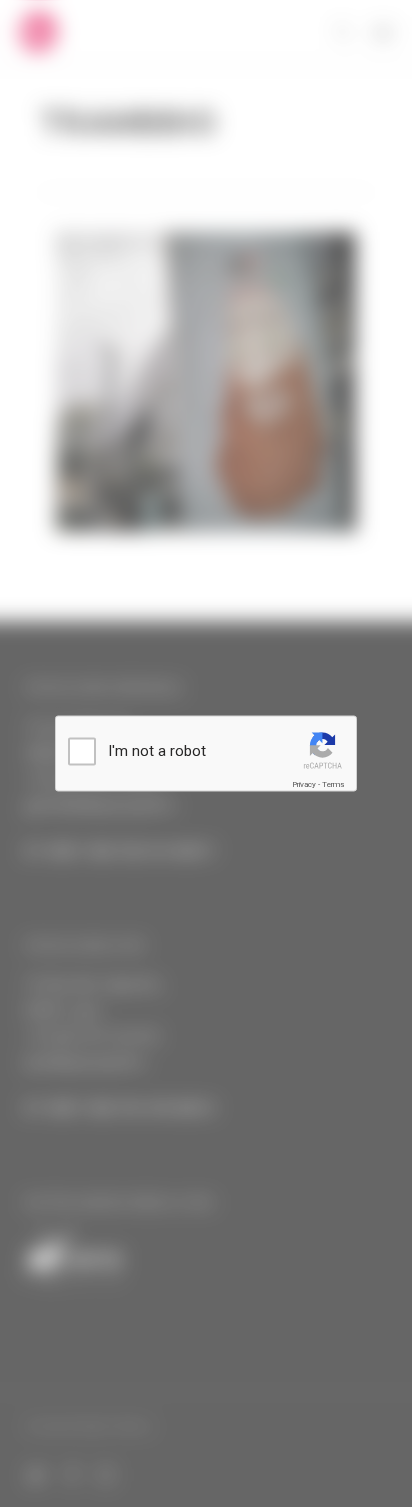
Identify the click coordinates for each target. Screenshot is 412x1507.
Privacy (304, 784)
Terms (333, 784)
